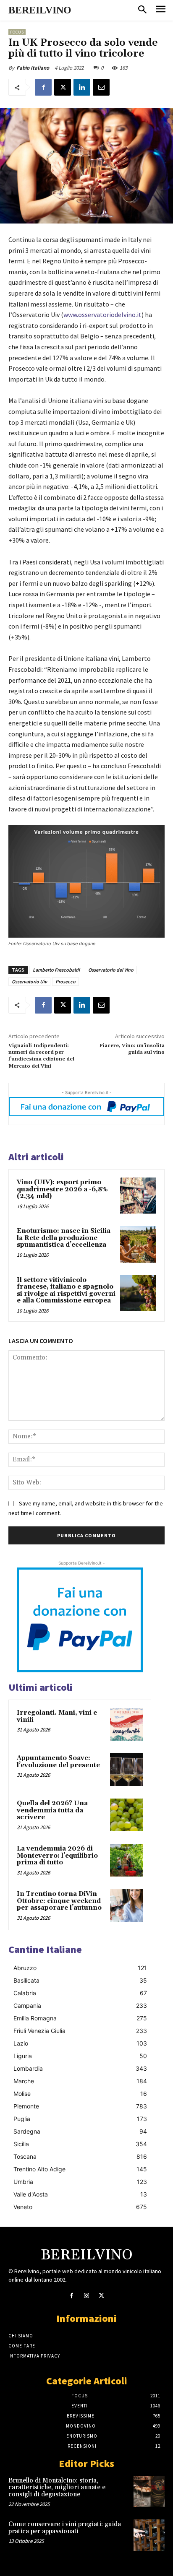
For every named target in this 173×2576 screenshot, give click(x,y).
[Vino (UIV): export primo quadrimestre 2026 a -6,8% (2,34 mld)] (138, 1196)
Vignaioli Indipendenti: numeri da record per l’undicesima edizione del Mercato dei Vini (41, 1056)
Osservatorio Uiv (29, 981)
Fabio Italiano (33, 68)
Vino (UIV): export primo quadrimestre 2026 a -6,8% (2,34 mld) (62, 1189)
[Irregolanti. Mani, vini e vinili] (126, 1724)
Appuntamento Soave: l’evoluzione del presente (58, 1762)
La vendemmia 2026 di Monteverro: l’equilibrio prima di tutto (57, 1856)
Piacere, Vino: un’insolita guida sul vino (132, 1049)
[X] (63, 87)
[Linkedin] (82, 87)
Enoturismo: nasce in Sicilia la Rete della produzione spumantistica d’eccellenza (64, 1238)
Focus (17, 32)
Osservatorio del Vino (111, 970)
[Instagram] (86, 2296)
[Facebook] (43, 87)
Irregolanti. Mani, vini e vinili (57, 1716)
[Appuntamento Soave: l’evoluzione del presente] (126, 1770)
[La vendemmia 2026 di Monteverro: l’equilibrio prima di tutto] (126, 1860)
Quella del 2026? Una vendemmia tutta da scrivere (52, 1810)
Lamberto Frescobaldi (56, 970)
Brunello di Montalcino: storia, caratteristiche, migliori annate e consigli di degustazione (57, 2488)
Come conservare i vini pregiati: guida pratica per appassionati (65, 2528)
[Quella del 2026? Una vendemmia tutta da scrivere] (126, 1815)
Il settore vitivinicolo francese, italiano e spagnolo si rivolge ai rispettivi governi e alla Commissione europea (66, 1291)
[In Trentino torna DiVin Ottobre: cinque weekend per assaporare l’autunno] (126, 1905)
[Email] (101, 87)
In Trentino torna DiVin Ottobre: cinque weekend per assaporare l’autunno (59, 1901)
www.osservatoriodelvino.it (102, 315)
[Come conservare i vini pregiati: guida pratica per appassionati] (149, 2535)
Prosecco (66, 981)
